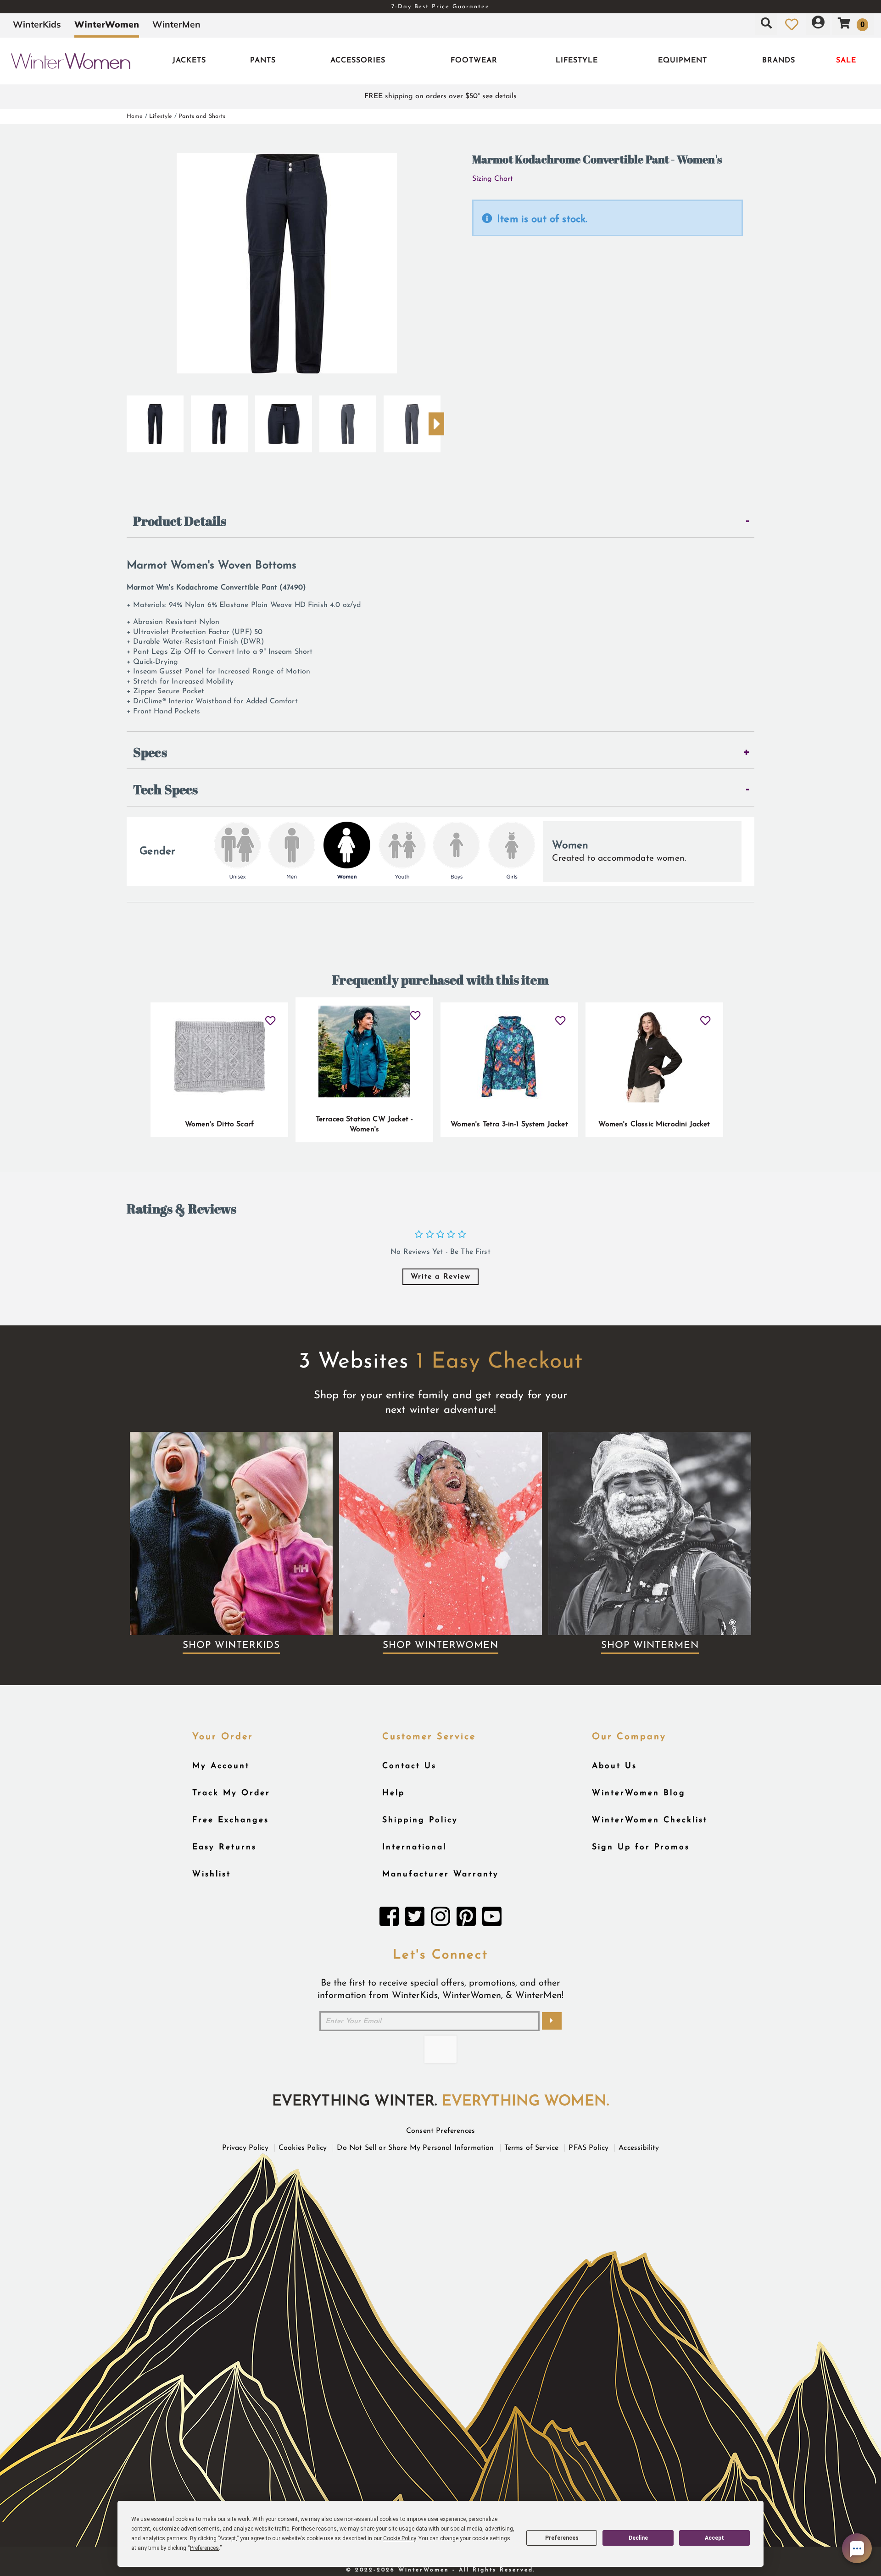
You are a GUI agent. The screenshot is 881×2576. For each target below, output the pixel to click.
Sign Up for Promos (641, 1847)
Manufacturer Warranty (440, 1874)
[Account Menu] (818, 24)
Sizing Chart (493, 179)
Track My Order (231, 1793)
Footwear (474, 61)
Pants (263, 61)
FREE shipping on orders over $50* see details (440, 96)
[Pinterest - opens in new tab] (466, 1919)
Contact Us (409, 1766)
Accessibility (639, 2148)
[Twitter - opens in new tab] (415, 1919)
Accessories (358, 61)
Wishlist (212, 1874)
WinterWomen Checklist (650, 1820)
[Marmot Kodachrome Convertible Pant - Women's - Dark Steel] (348, 420)
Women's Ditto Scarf (219, 1124)
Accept (714, 2538)
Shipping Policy (420, 1820)
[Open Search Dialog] (766, 24)
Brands (779, 61)
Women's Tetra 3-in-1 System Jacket (509, 1124)
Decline (638, 2538)
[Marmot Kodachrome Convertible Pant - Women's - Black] (155, 420)
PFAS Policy (588, 2148)
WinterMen (176, 24)
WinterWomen (107, 24)
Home (135, 116)
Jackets (189, 61)
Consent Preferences (440, 2131)
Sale (846, 61)
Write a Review (440, 1277)
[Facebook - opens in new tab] (389, 1919)
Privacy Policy (245, 2148)
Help (393, 1793)
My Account (221, 1766)
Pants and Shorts (202, 116)
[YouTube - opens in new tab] (492, 1919)
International (414, 1847)
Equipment (683, 61)
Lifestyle (577, 61)
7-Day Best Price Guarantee (440, 7)
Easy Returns (224, 1847)
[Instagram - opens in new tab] (440, 1919)
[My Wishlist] (792, 24)
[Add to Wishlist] (270, 1017)
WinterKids (37, 24)
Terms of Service (532, 2148)
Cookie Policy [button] (399, 2538)
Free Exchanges (231, 1820)
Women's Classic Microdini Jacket (654, 1124)
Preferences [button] (204, 2548)
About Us (614, 1766)
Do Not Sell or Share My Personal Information (415, 2148)
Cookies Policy (303, 2148)
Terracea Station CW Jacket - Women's (364, 1124)
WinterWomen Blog (639, 1793)
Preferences (562, 2538)
